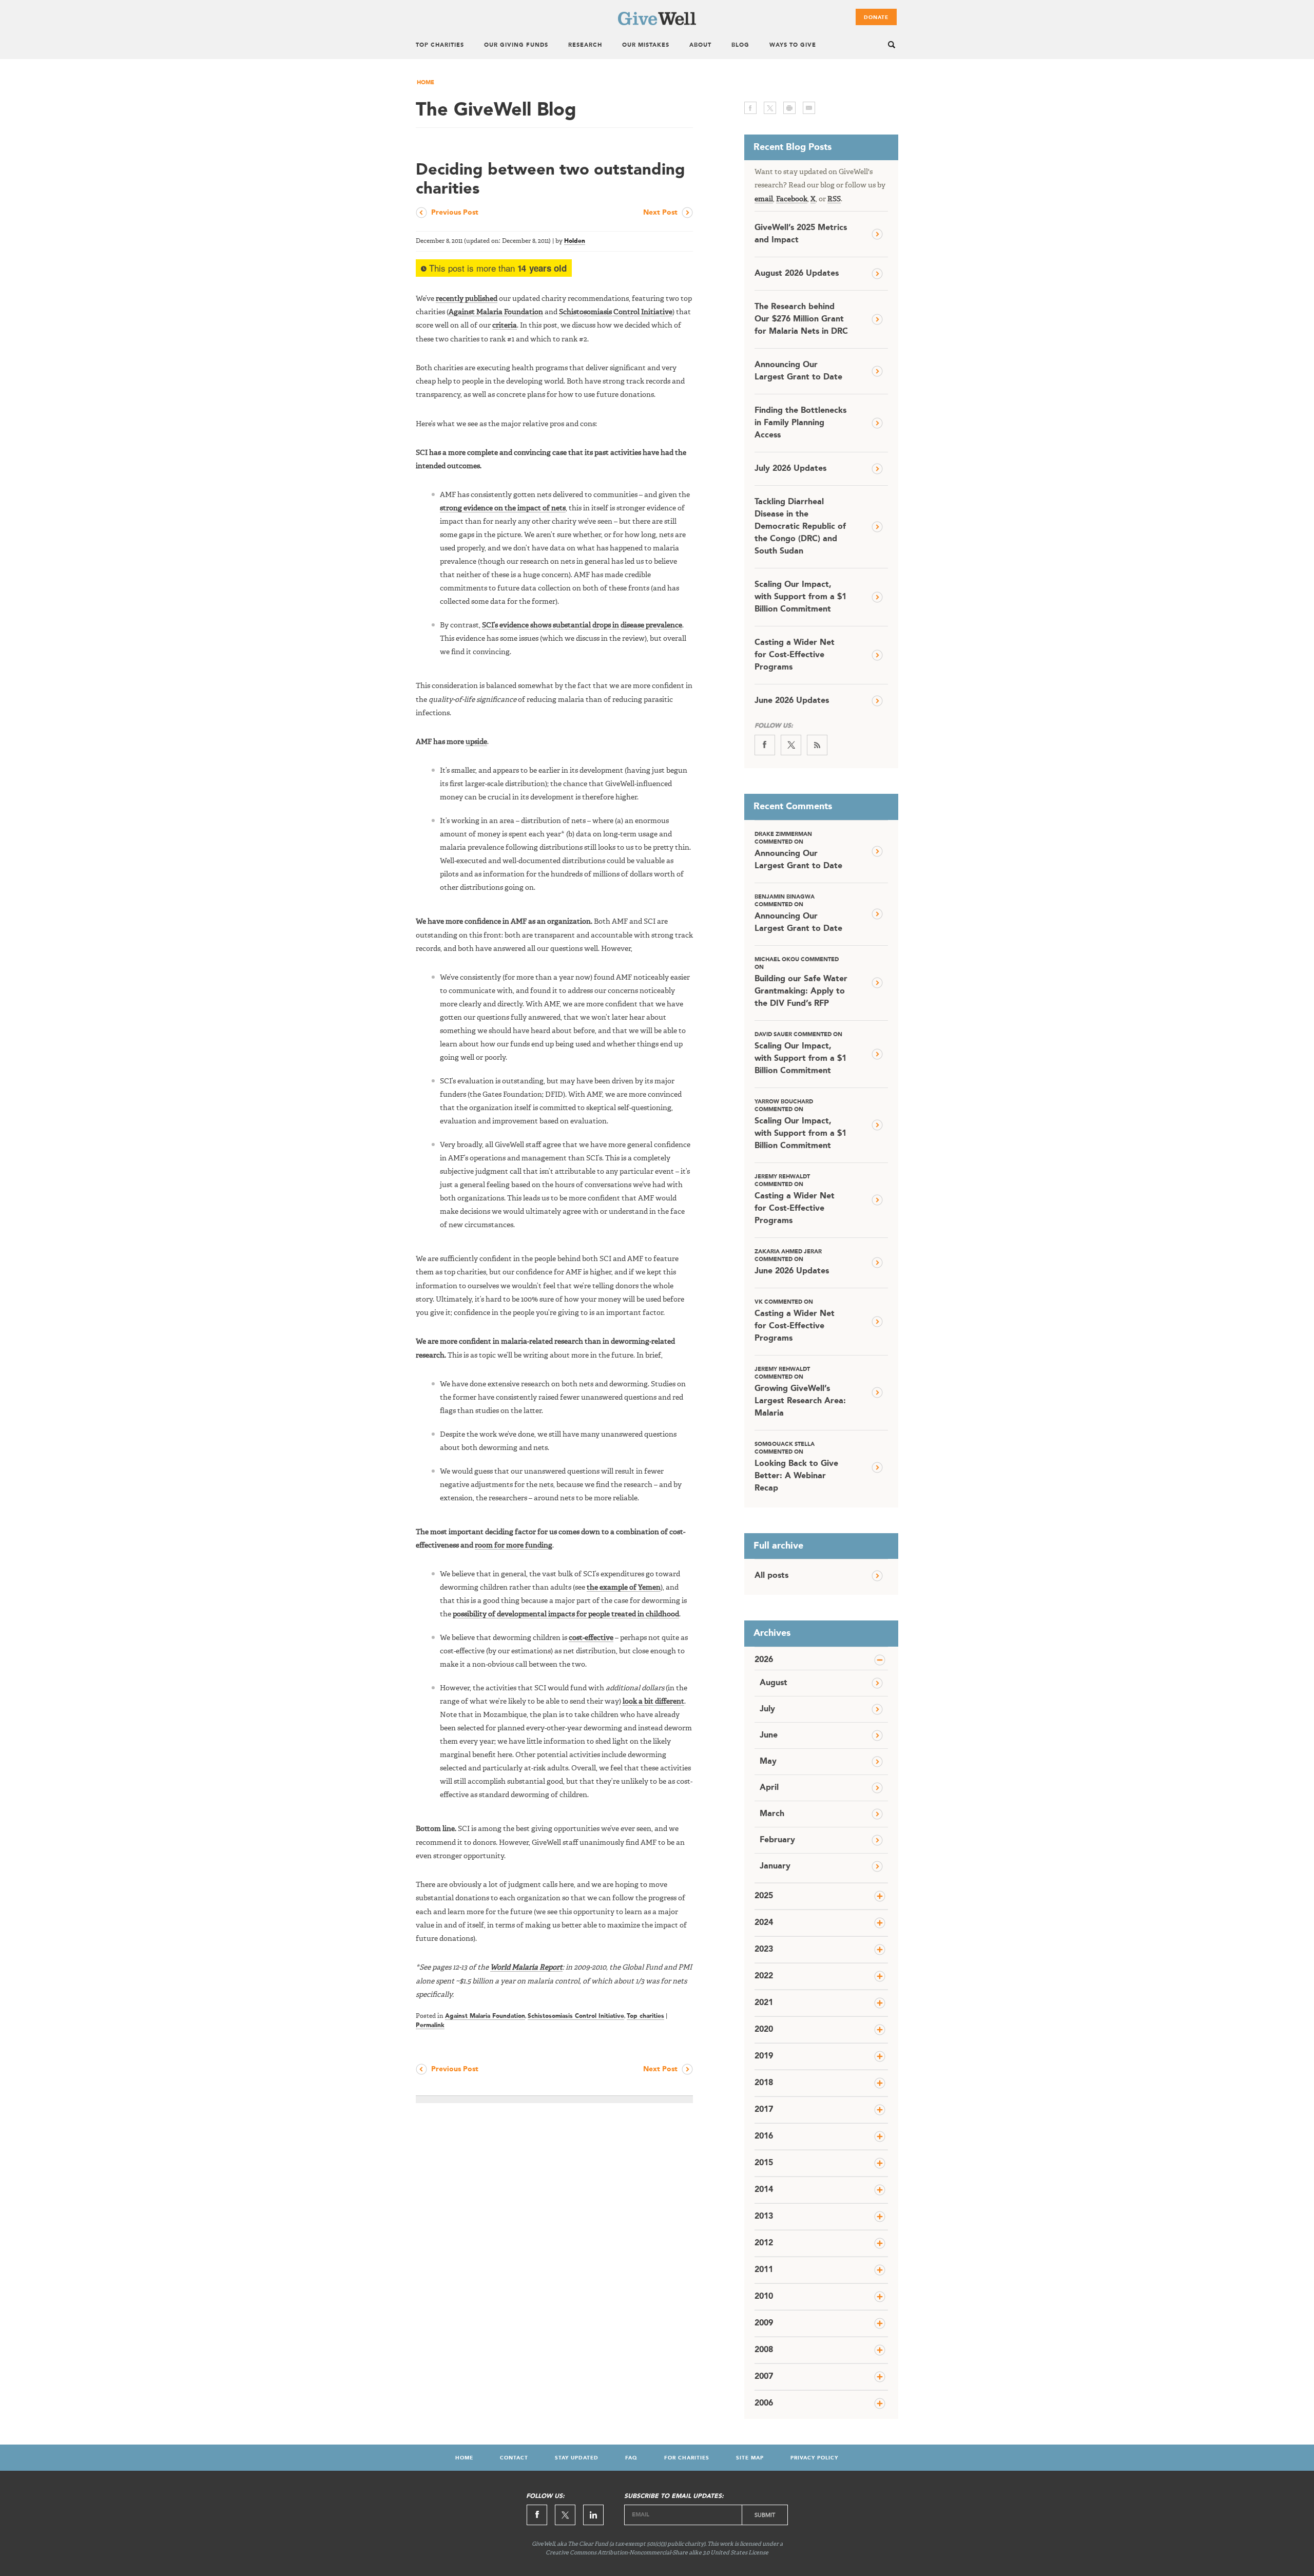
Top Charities (440, 45)
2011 (764, 2270)
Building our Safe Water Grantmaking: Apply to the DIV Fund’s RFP (801, 982)
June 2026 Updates (792, 701)
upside (476, 742)
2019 (764, 2056)
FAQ (631, 2458)
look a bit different (653, 1702)
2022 (764, 1976)
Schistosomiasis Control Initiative (616, 312)
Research (585, 45)
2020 (764, 2030)
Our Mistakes (646, 45)
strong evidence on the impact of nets (503, 508)
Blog (740, 45)
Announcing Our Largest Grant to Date (798, 371)
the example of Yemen (624, 1588)
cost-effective (591, 1638)
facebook (750, 108)
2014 (764, 2190)
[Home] (657, 23)
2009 (764, 2323)
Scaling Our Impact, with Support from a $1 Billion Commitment (800, 597)
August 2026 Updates (797, 274)
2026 (764, 1660)
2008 (764, 2350)
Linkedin (593, 2515)
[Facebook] (765, 745)
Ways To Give (793, 45)
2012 (764, 2243)
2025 (764, 1896)
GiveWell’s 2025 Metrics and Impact (801, 234)
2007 (764, 2377)
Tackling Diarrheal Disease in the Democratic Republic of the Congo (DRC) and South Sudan (800, 527)
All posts (771, 1576)
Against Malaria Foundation (496, 312)
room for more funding (514, 1545)
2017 (764, 2110)
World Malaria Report (526, 1968)
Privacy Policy (814, 2458)
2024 (764, 1923)
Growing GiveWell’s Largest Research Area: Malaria (800, 1392)
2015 (764, 2163)
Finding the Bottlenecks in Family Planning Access (800, 423)
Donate (876, 17)
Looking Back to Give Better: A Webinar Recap (796, 1467)
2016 (764, 2136)
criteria (505, 326)
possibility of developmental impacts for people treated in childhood (566, 1614)
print (789, 108)
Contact (514, 2458)
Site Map (750, 2458)
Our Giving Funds (516, 45)
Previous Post (455, 213)
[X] (791, 745)
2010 (764, 2297)
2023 (764, 1950)
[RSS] (817, 745)
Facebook (792, 199)
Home (426, 83)
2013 (764, 2217)
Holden (575, 241)
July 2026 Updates (790, 469)
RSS (834, 199)
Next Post (660, 213)
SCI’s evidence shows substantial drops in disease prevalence (582, 625)
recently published (467, 299)
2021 (764, 2003)
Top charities (645, 2016)
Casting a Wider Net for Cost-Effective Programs (795, 655)
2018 (764, 2083)
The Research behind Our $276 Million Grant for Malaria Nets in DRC (801, 319)
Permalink (430, 2026)
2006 (764, 2403)
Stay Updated (577, 2458)
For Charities (687, 2458)
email (809, 108)
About (700, 45)
